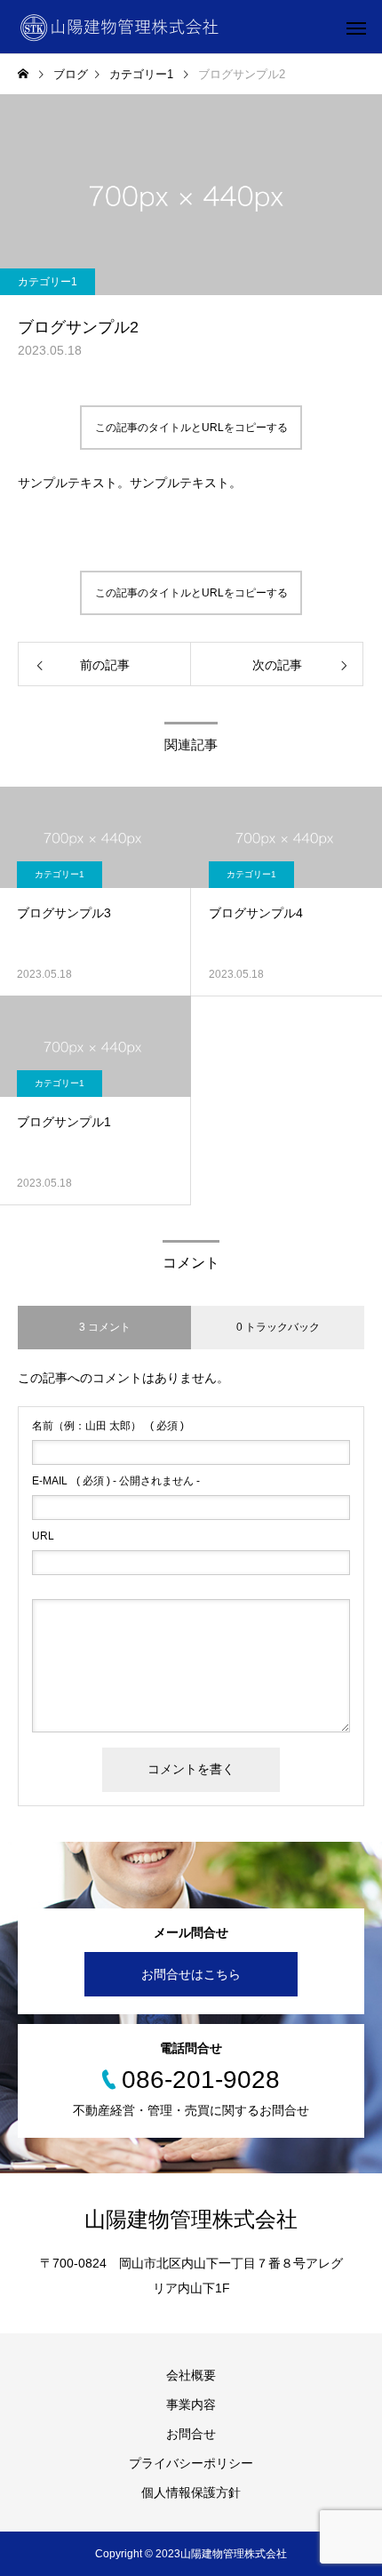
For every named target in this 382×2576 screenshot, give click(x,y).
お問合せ (191, 2434)
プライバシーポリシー (191, 2463)
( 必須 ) (108, 1426)
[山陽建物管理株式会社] (119, 27)
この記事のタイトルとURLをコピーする (191, 428)
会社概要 (191, 2375)
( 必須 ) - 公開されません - (116, 1481)
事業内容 (191, 2404)
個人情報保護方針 (191, 2492)
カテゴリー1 (48, 282)
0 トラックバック (278, 1327)
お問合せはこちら (191, 1974)
